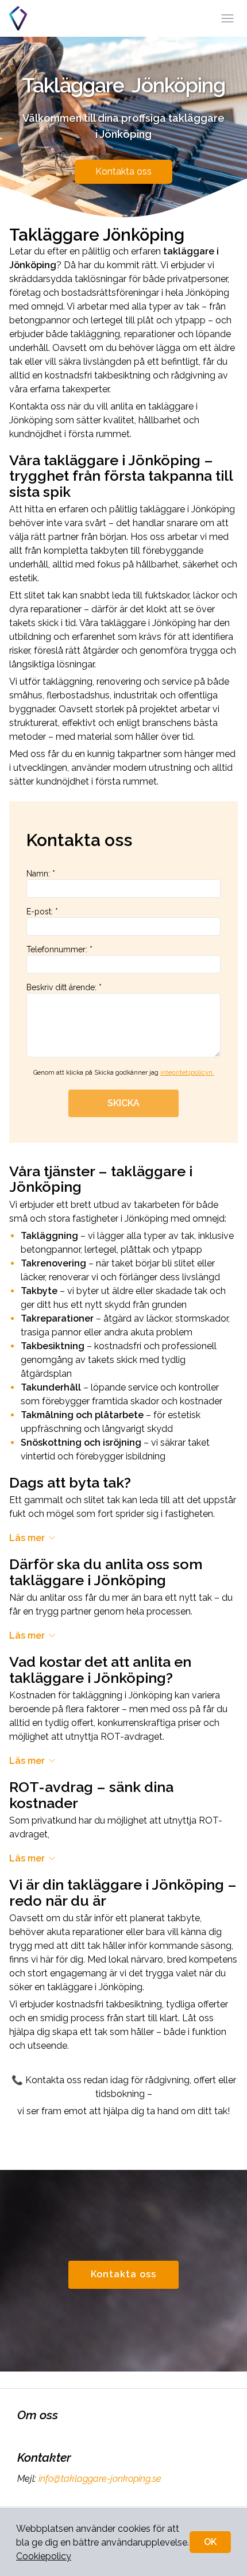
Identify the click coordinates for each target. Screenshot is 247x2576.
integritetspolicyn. (187, 1073)
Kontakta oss (123, 171)
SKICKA (123, 1103)
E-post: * (42, 912)
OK (210, 2542)
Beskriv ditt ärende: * (64, 987)
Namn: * (41, 874)
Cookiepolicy (44, 2556)
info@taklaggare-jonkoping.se (100, 2479)
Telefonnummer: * (59, 949)
